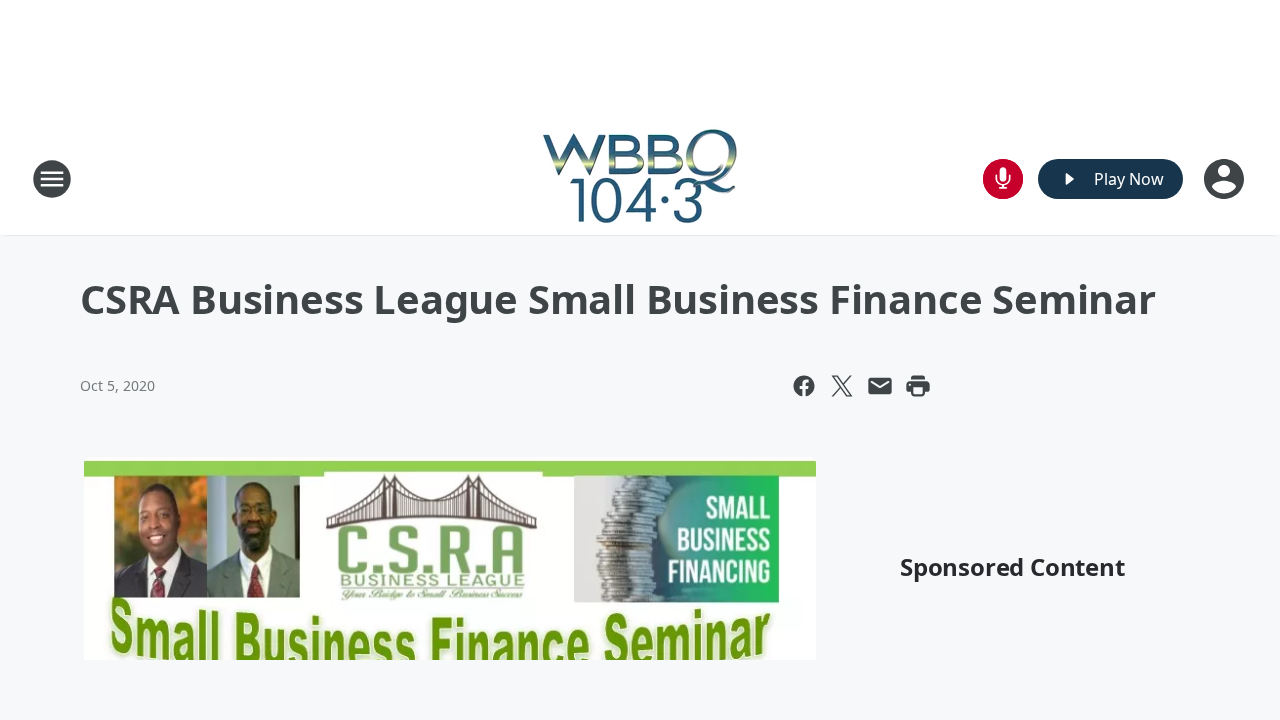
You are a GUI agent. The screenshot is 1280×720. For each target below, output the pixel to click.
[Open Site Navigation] (52, 179)
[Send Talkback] (1003, 179)
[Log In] (1226, 179)
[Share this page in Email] (880, 386)
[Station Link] (640, 178)
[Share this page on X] (842, 386)
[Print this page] (918, 386)
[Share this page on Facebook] (804, 386)
